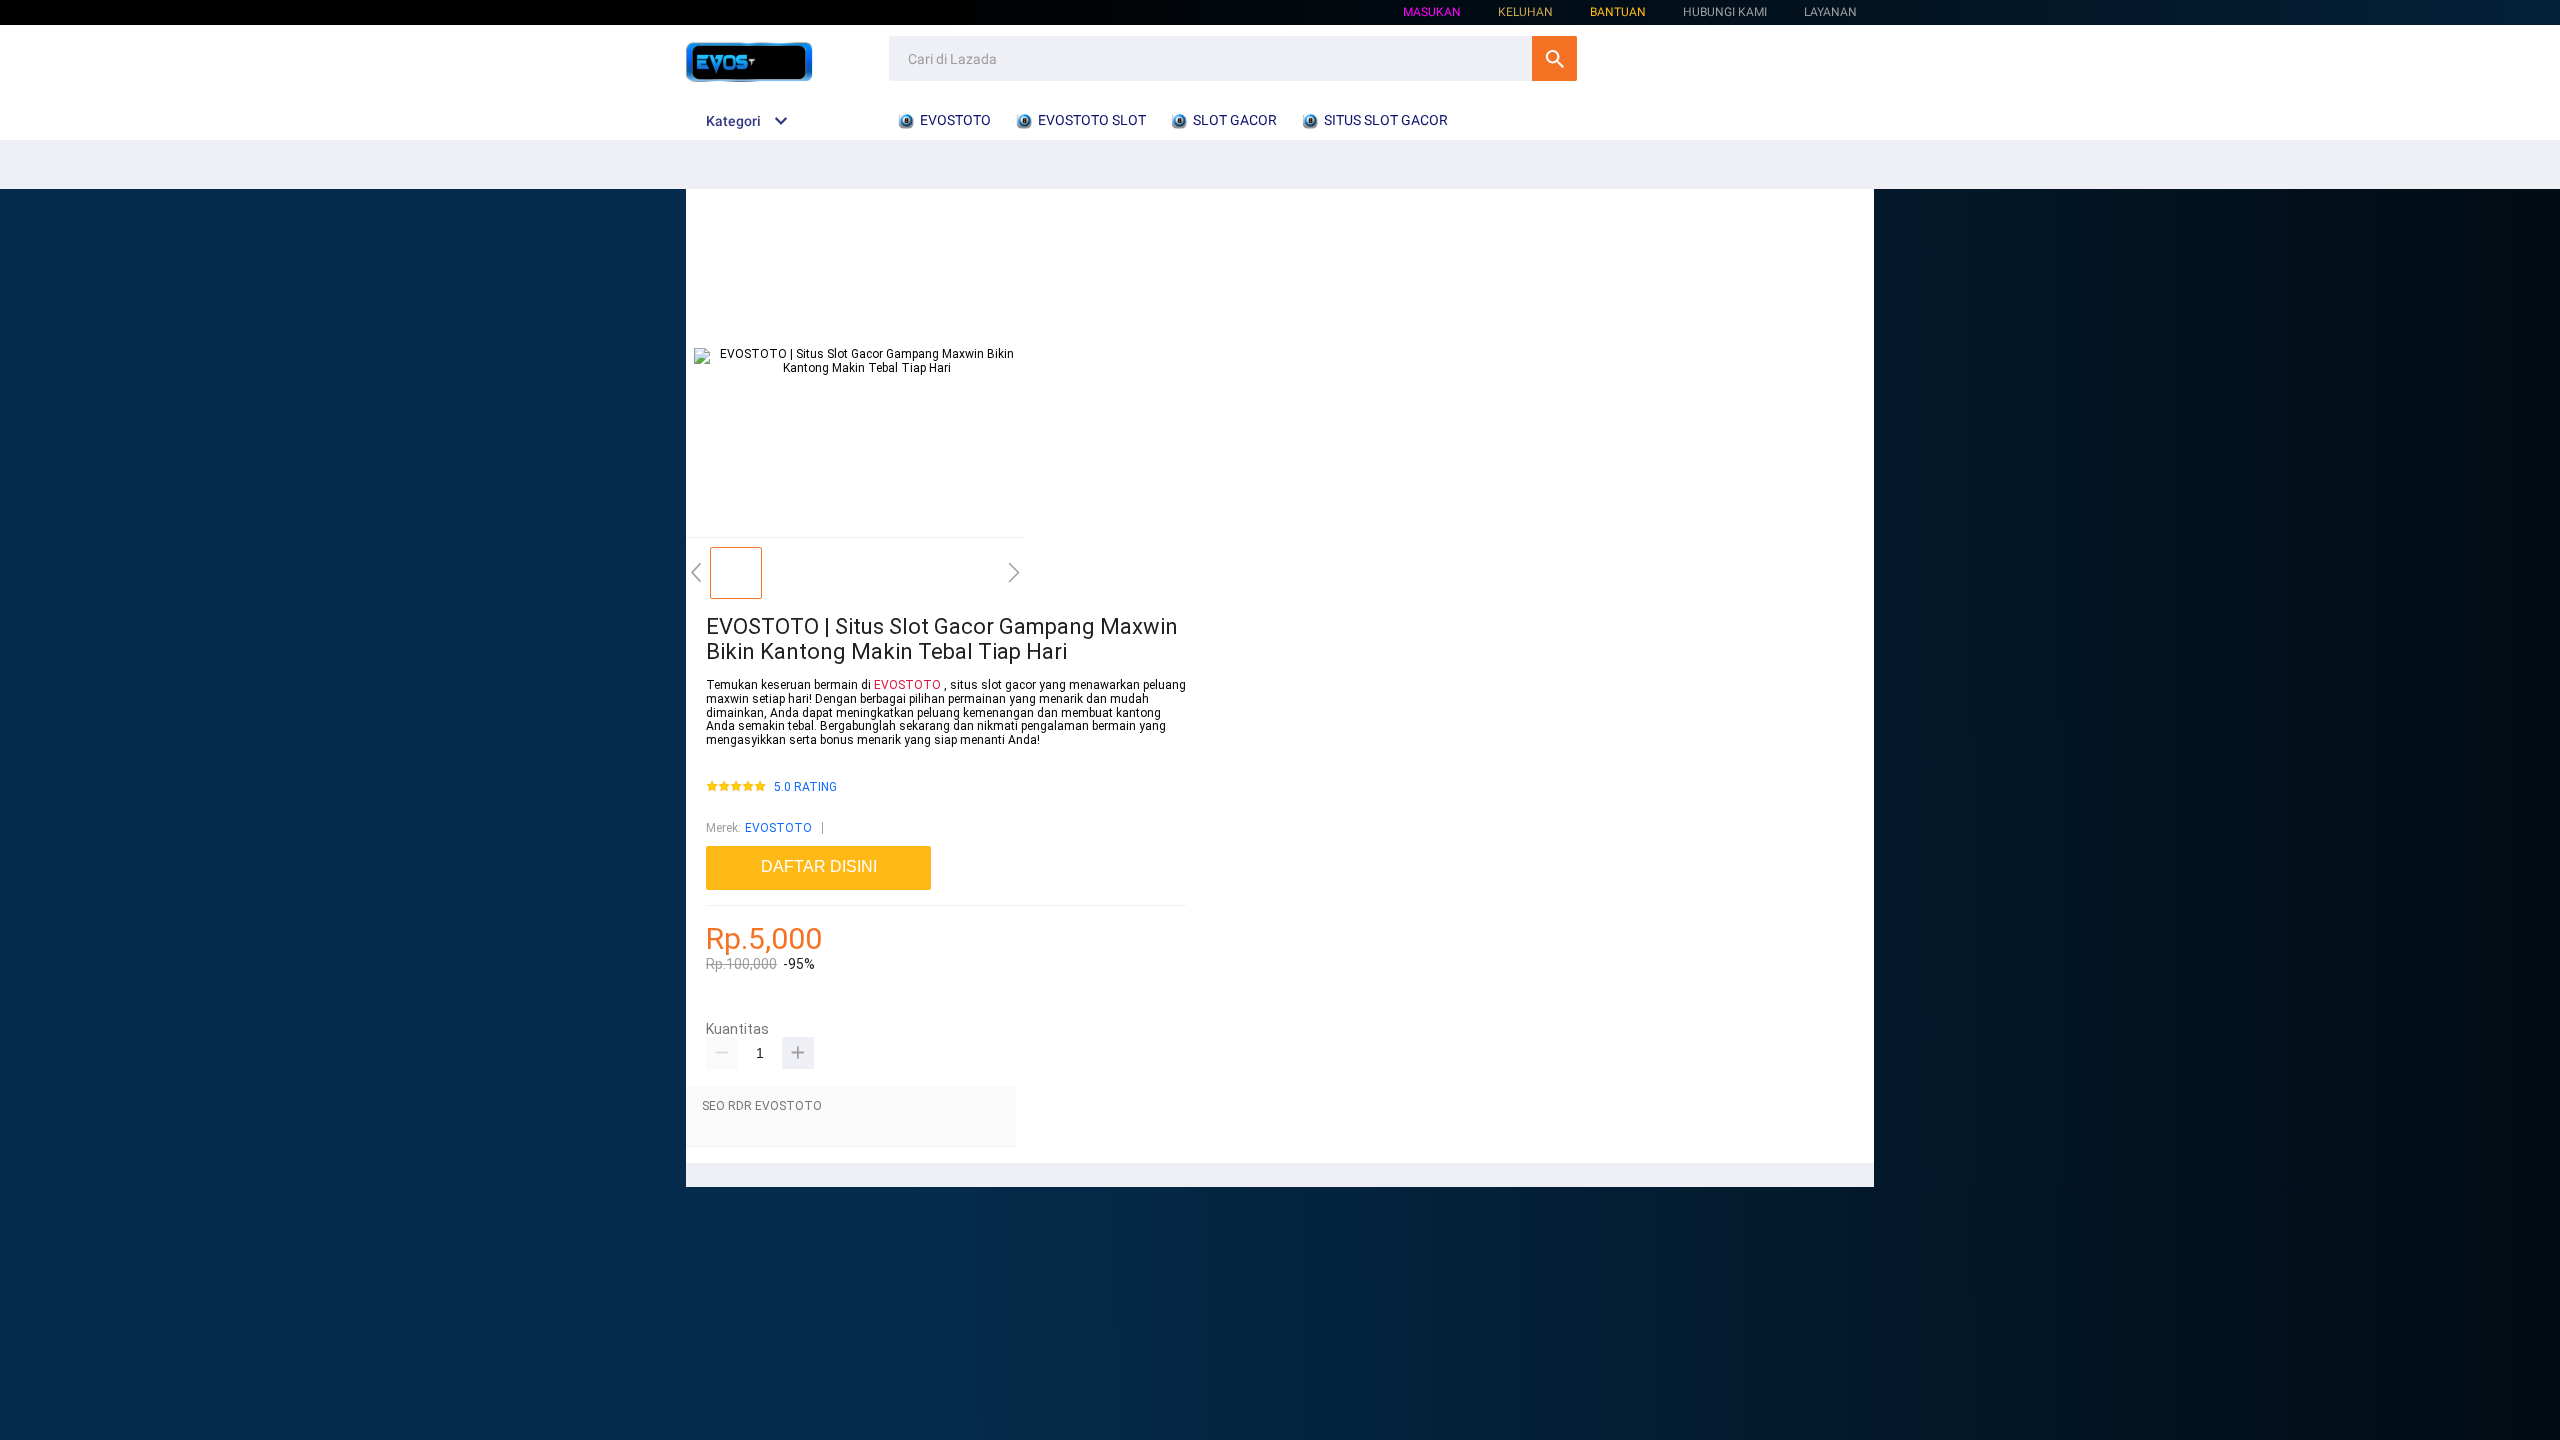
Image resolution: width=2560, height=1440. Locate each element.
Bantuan (1618, 12)
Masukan (1432, 12)
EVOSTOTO (907, 685)
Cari (1554, 58)
